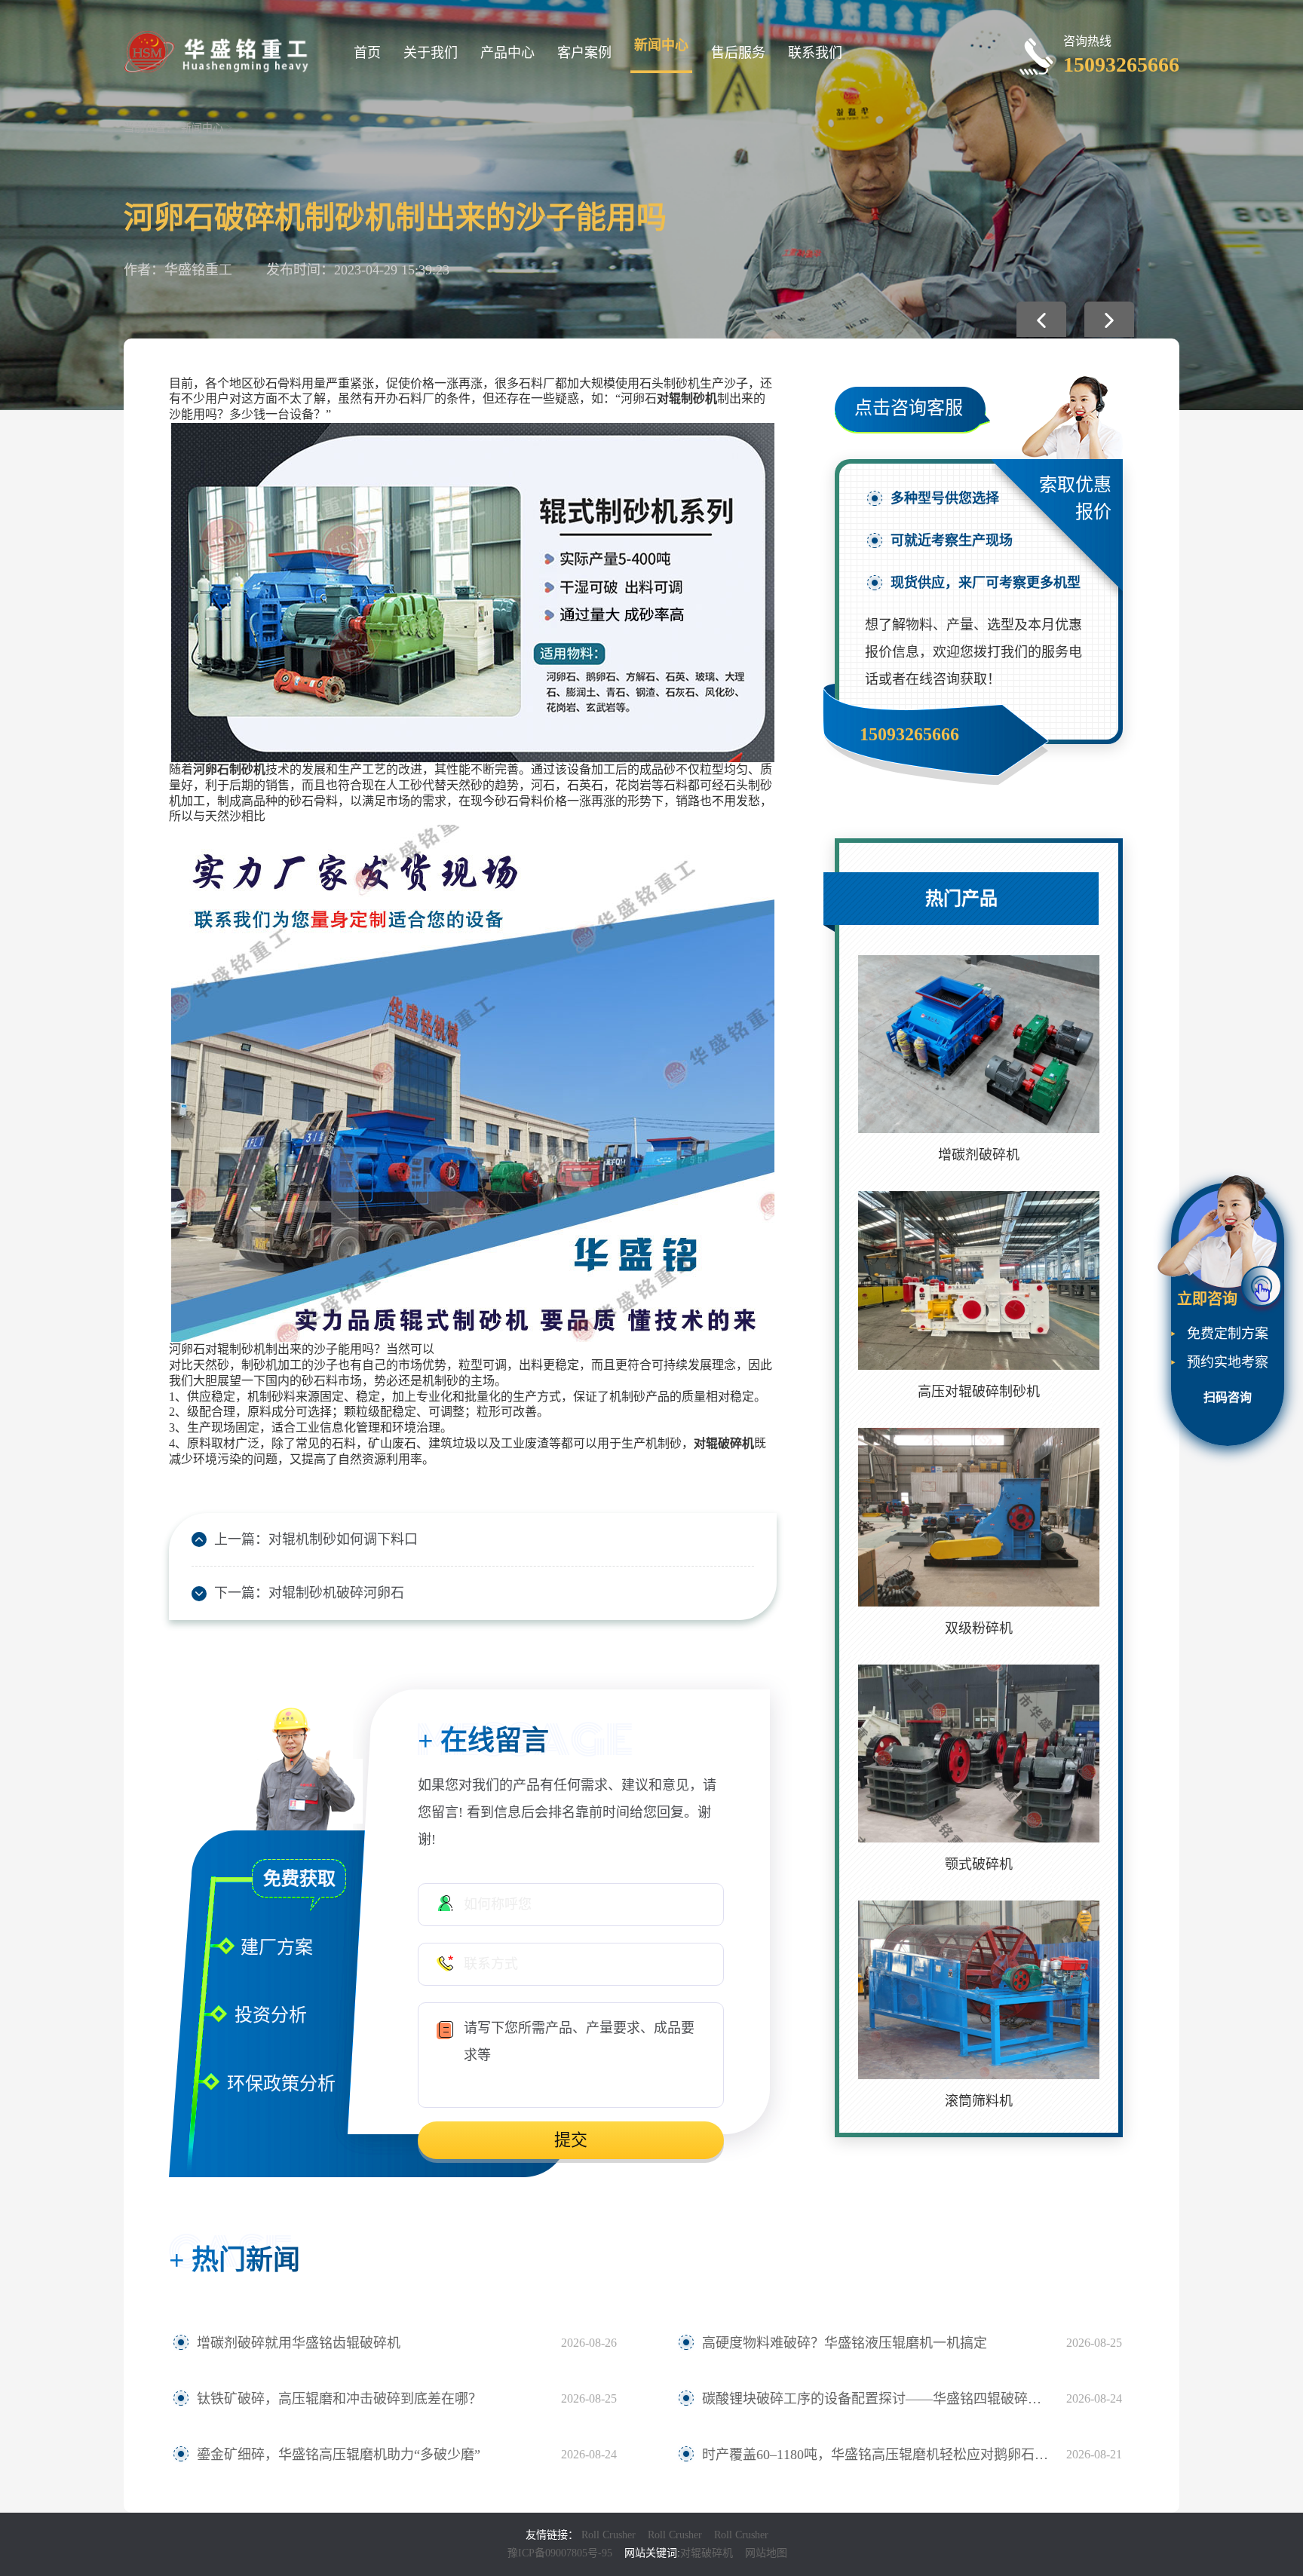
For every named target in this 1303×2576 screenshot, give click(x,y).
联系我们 (815, 53)
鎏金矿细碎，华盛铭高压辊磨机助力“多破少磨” (339, 2455)
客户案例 (584, 53)
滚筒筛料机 (979, 2101)
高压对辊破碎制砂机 (979, 1392)
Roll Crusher (609, 2535)
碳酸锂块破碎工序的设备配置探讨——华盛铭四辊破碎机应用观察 (877, 2399)
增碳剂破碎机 (979, 1155)
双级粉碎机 (979, 1628)
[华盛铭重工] (218, 51)
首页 (367, 53)
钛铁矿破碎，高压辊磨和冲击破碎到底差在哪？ (339, 2399)
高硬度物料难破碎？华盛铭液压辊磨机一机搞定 (845, 2343)
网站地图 (766, 2553)
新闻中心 (661, 45)
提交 (571, 2140)
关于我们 (431, 53)
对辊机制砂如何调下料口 (343, 1539)
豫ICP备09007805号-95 (560, 2553)
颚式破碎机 (979, 1864)
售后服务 (738, 53)
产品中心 (507, 53)
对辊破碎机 (707, 2553)
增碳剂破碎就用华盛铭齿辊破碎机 (299, 2343)
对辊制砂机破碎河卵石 (336, 1593)
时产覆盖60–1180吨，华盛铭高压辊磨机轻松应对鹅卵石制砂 (877, 2455)
